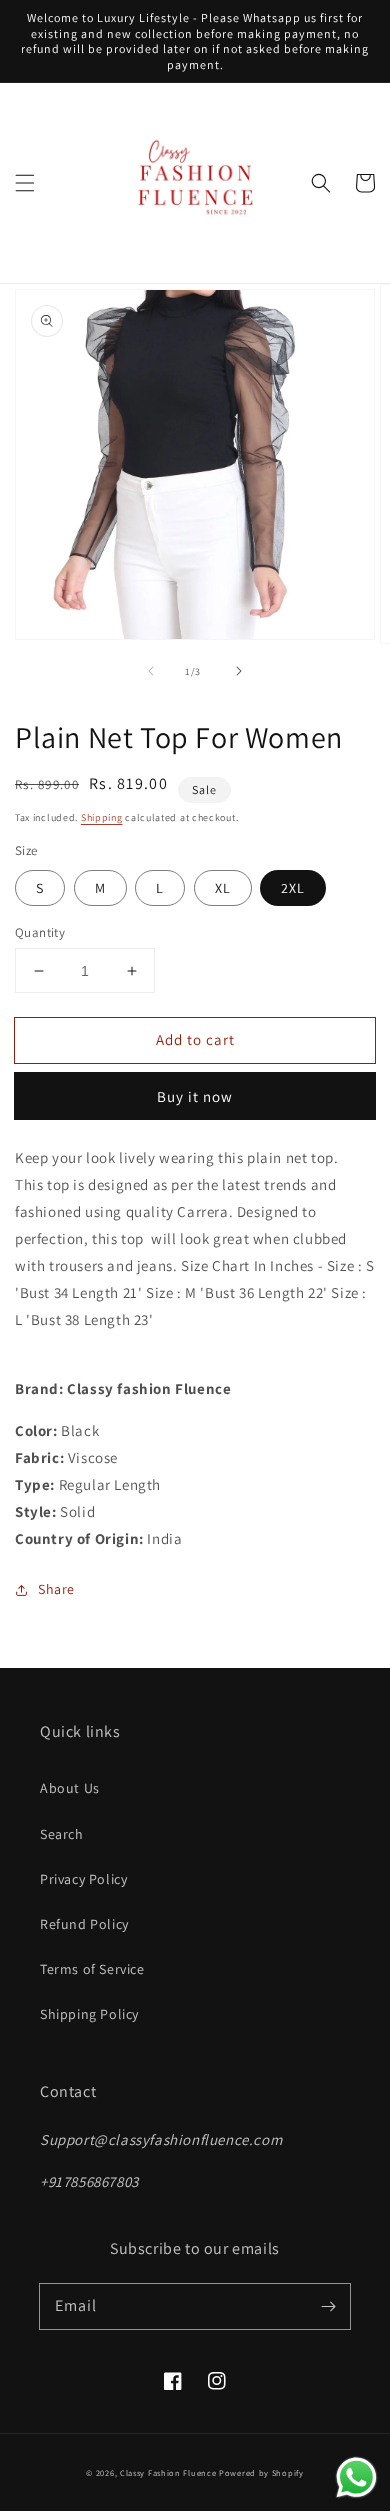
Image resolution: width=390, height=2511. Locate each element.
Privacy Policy (83, 1879)
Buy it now (195, 1096)
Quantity (40, 932)
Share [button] (56, 1589)
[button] (25, 183)
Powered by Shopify (261, 2472)
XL (223, 888)
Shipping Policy (89, 2014)
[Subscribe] (328, 2306)
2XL (293, 888)
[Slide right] (239, 671)
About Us (70, 1788)
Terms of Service (92, 1969)
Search (62, 1834)
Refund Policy (84, 1924)
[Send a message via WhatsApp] (356, 2477)
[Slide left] (151, 671)
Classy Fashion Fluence (168, 2472)
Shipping (102, 817)
